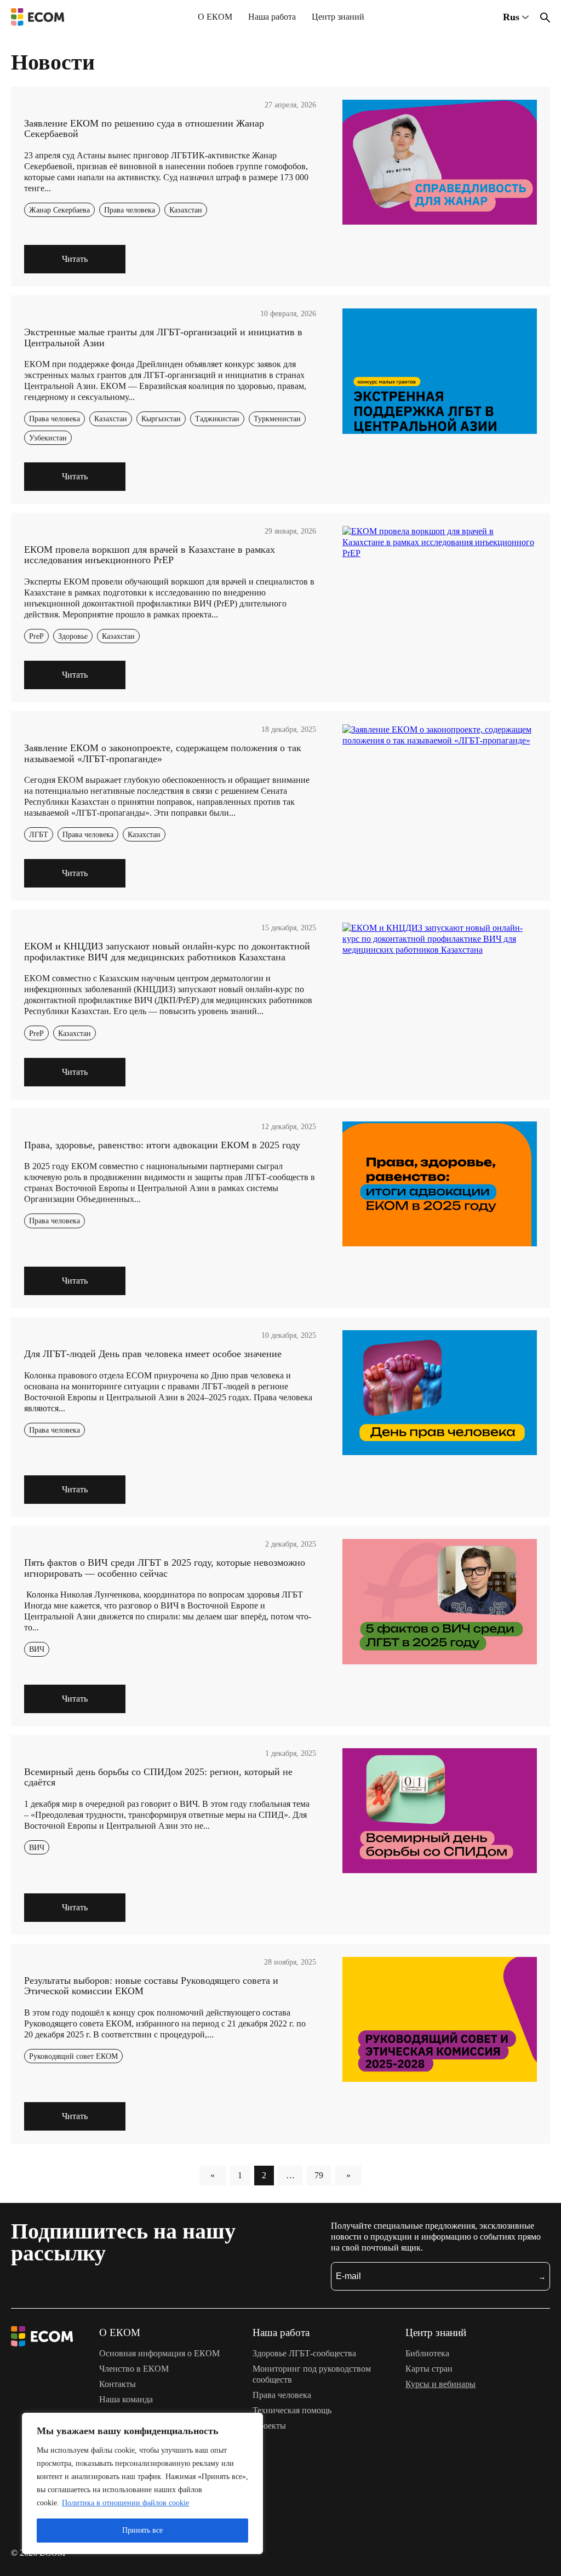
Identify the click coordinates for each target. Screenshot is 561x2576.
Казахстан (186, 210)
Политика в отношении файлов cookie (125, 2503)
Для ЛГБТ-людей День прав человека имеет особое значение (153, 1354)
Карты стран (429, 2369)
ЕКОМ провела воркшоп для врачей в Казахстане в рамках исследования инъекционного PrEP (150, 555)
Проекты (269, 2426)
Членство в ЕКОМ (134, 2369)
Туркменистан (277, 419)
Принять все (142, 2530)
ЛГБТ (39, 834)
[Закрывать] (251, 2422)
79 (319, 2175)
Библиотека (427, 2353)
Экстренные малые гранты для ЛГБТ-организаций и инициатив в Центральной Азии (163, 337)
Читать (75, 259)
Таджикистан (217, 419)
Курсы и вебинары (440, 2384)
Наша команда (126, 2399)
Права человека (130, 210)
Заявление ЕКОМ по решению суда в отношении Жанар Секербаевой (144, 129)
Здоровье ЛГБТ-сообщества (304, 2353)
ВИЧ (37, 1649)
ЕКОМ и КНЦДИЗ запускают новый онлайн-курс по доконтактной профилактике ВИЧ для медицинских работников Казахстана (167, 952)
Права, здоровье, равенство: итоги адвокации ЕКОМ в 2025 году (162, 1145)
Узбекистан (48, 438)
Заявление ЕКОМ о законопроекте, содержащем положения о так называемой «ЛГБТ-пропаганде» (163, 753)
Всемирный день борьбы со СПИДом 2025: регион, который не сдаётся (158, 1777)
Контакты (118, 2384)
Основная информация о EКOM (159, 2353)
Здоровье (73, 636)
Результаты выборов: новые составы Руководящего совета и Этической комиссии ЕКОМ (151, 1986)
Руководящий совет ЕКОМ (73, 2056)
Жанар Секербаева (59, 210)
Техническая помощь (292, 2410)
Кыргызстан (161, 419)
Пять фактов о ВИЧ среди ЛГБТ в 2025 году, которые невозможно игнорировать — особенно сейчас (165, 1568)
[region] (142, 2483)
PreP (36, 636)
